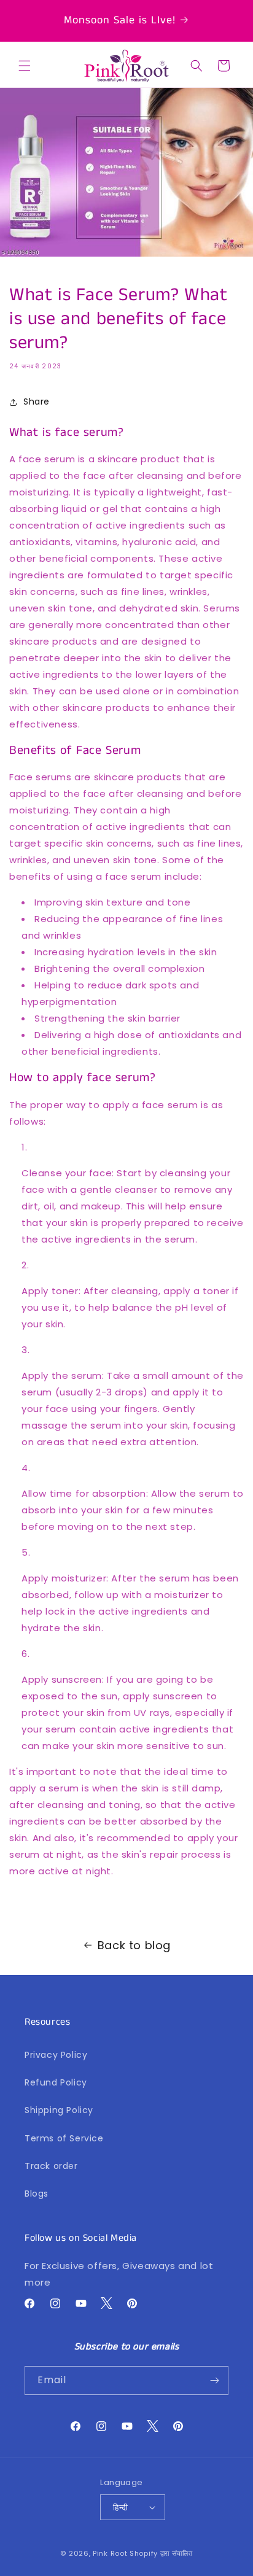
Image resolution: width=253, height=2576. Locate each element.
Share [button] (37, 402)
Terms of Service (64, 2138)
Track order (51, 2166)
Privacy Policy (56, 2055)
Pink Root (110, 2553)
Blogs (37, 2194)
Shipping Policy (59, 2110)
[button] (25, 66)
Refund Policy (56, 2082)
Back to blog (134, 1945)
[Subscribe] (214, 2380)
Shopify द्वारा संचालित (161, 2553)
